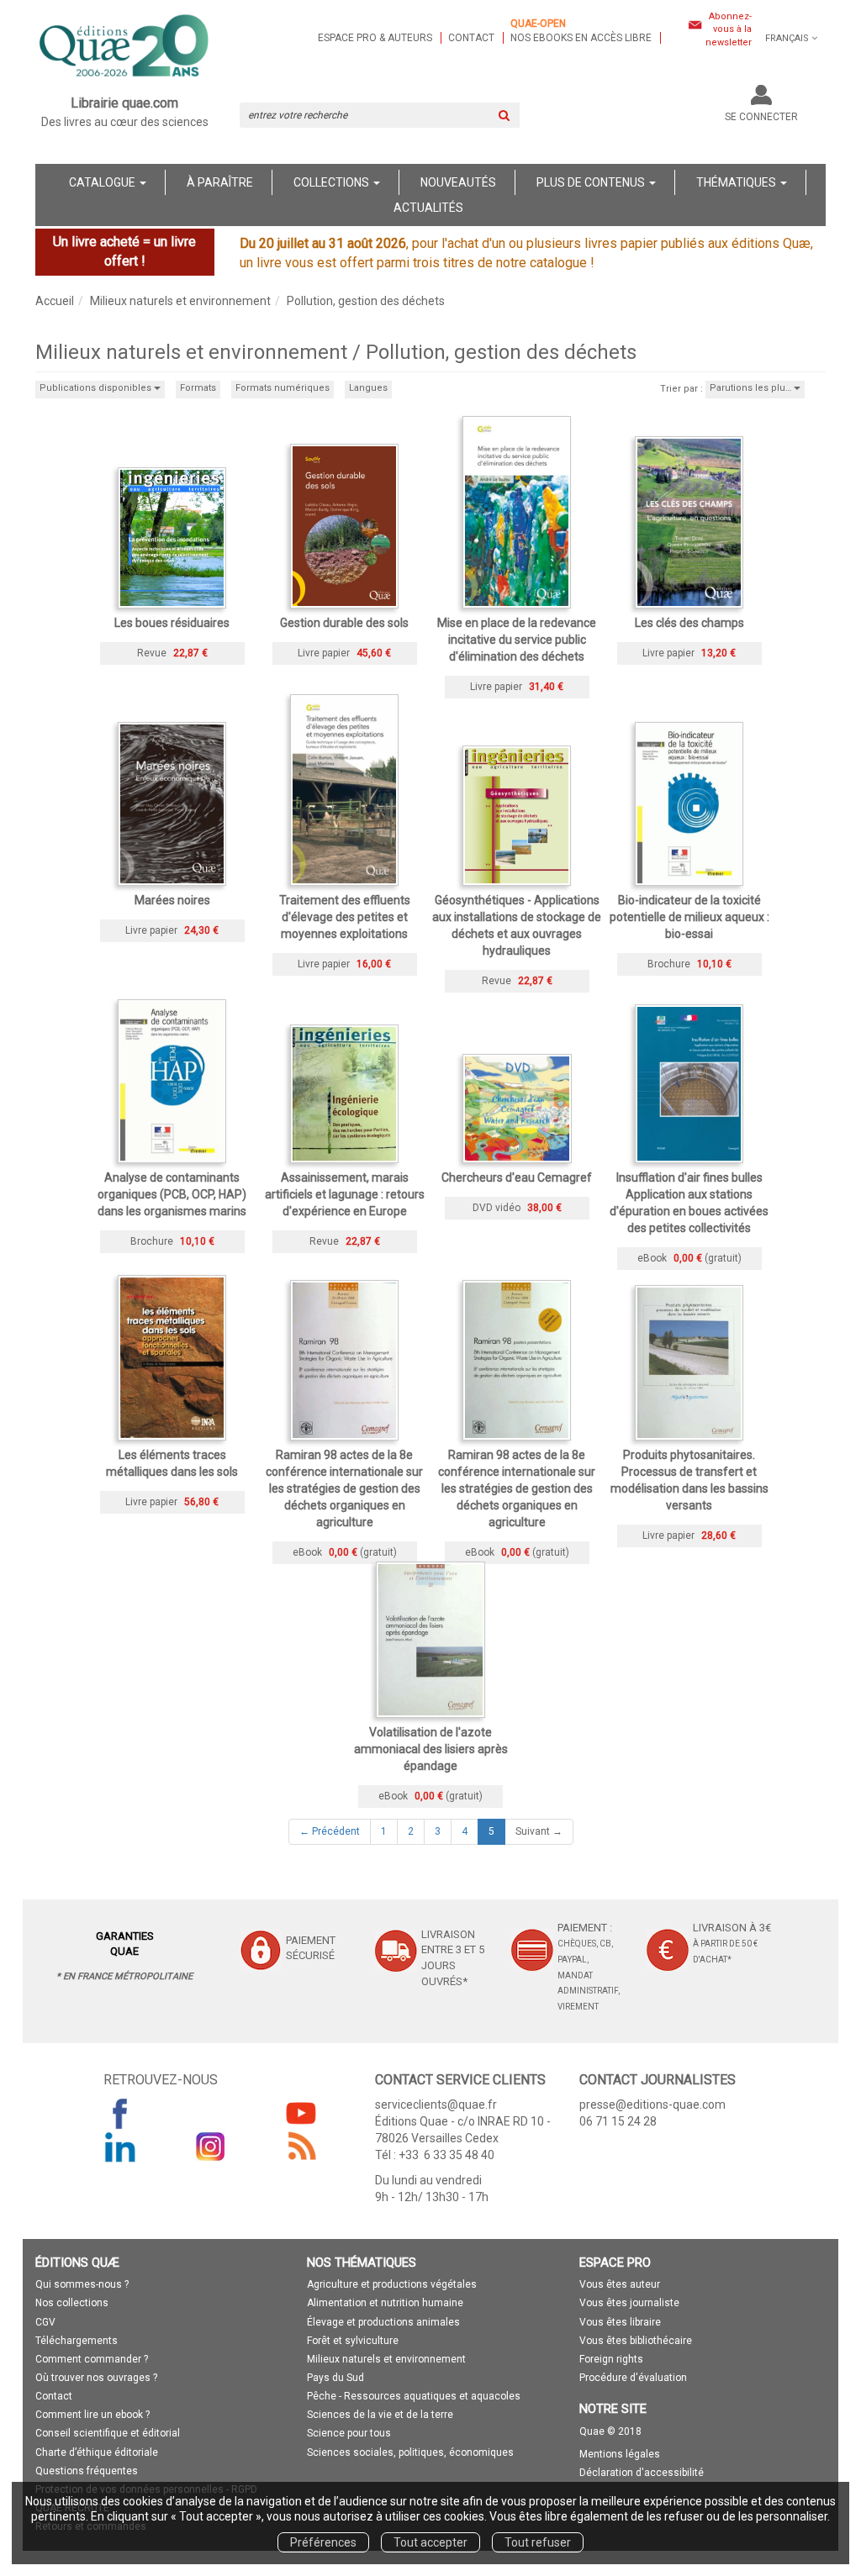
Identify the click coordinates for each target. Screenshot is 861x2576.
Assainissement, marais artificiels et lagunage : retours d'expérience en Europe (345, 1194)
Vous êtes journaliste (629, 2303)
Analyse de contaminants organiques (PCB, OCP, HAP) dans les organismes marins (172, 1194)
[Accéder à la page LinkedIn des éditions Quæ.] (120, 2147)
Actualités (428, 208)
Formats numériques (283, 388)
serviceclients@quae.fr (436, 2105)
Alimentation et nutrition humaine (385, 2303)
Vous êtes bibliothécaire (636, 2341)
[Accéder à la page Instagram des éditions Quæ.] (211, 2147)
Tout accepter (430, 2542)
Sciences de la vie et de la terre (380, 2415)
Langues (368, 388)
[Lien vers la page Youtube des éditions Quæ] (301, 2113)
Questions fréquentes (87, 2471)
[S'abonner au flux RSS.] (301, 2147)
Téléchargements (77, 2341)
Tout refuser (538, 2542)
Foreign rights (611, 2359)
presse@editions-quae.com (652, 2105)
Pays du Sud (335, 2378)
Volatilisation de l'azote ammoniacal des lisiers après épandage (431, 1749)
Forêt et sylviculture (353, 2341)
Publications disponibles (97, 388)
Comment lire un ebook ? (92, 2415)
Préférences (323, 2542)
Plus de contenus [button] (592, 182)
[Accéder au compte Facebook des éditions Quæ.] (120, 2113)
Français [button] (787, 38)
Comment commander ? (92, 2359)
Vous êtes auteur (620, 2284)
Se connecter (761, 117)
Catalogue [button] (103, 182)
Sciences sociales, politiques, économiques (410, 2452)
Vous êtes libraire (620, 2322)
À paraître (220, 182)
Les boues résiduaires (172, 623)
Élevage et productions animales (383, 2322)
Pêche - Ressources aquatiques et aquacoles (414, 2396)
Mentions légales (620, 2454)
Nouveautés (458, 182)
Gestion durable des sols (344, 623)
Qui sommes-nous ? (82, 2284)
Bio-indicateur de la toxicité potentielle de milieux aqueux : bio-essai (689, 917)
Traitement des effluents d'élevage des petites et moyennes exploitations (345, 917)
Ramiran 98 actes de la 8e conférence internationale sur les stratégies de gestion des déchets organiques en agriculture (344, 1488)
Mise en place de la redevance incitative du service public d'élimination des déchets (517, 640)
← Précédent (330, 1831)
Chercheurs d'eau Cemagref (517, 1177)
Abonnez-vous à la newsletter (729, 29)
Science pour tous (349, 2433)
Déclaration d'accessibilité (642, 2473)
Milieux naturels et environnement (180, 301)
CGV (45, 2322)
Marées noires (172, 900)
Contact (471, 38)
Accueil (55, 301)
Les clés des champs (689, 623)
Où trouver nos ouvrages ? (96, 2378)
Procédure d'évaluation (633, 2378)
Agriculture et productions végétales (392, 2284)
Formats (198, 388)
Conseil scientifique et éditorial (108, 2433)
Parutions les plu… (752, 388)
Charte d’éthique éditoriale (97, 2452)
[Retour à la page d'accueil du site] (125, 47)
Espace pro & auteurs (375, 38)
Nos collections (72, 2303)
